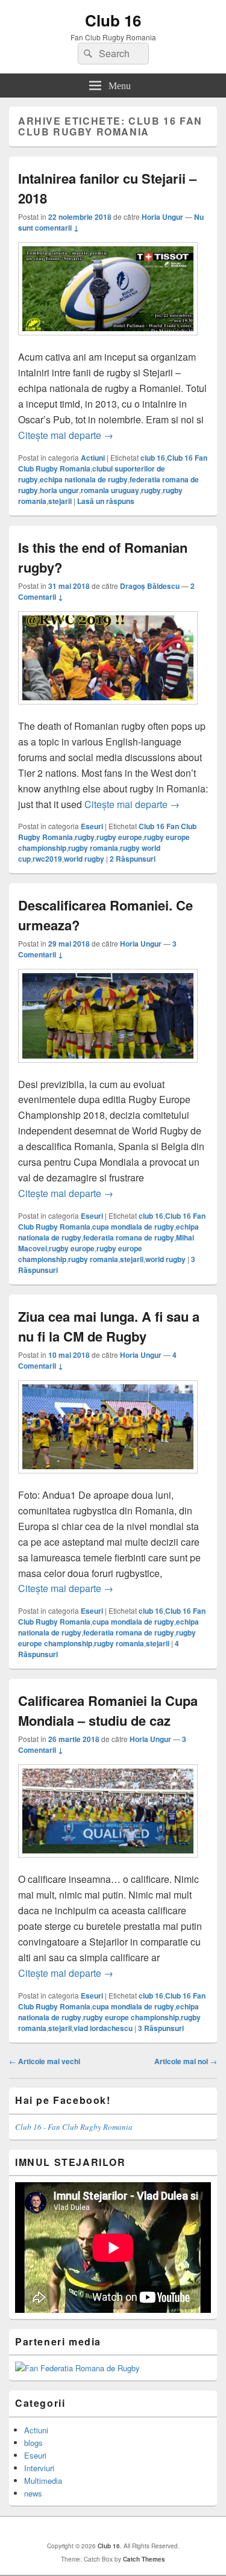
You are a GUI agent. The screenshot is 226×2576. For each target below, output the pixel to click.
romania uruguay (110, 490)
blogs (33, 2443)
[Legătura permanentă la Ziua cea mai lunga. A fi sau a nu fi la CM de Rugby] (108, 1479)
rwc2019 (47, 859)
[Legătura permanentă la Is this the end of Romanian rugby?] (108, 710)
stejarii (60, 501)
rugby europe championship (131, 2017)
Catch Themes (144, 2559)
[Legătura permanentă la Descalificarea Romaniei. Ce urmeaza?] (108, 1069)
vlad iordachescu (103, 2028)
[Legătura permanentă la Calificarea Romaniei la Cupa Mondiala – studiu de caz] (108, 1863)
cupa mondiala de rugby (133, 1227)
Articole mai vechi (45, 2061)
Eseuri (92, 826)
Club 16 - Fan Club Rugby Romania (74, 2127)
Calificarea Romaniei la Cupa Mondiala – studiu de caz (108, 1710)
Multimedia (43, 2481)
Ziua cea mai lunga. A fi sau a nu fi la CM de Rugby (109, 1326)
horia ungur (59, 490)
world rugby (84, 859)
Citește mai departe (66, 435)
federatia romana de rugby (129, 1237)
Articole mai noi (186, 2061)
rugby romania (93, 848)
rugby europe (119, 837)
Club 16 (113, 20)
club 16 (153, 458)
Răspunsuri (133, 859)
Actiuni (93, 458)
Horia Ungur (162, 217)
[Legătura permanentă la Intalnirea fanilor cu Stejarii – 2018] (108, 341)
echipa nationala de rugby (84, 479)
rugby (151, 490)
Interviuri (39, 2468)
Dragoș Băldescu (150, 586)
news (33, 2493)
